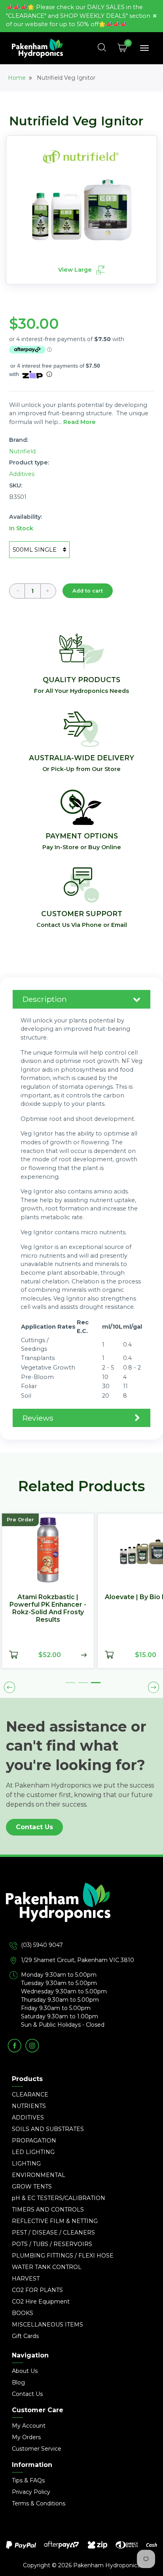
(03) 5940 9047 (42, 1945)
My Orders (26, 2437)
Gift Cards (25, 2336)
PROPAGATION (34, 2141)
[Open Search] (102, 48)
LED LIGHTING (33, 2152)
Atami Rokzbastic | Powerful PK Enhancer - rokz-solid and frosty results (48, 1608)
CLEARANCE (30, 2095)
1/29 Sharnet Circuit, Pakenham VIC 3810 (78, 1960)
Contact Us (34, 1827)
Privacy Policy (31, 2492)
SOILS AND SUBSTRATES (48, 2129)
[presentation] (9, 1688)
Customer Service (37, 2449)
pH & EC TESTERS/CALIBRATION (59, 2198)
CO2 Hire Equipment (41, 2302)
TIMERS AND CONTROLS (48, 2210)
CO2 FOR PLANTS (37, 2290)
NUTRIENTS (29, 2106)
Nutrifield (22, 451)
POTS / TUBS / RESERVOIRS (52, 2244)
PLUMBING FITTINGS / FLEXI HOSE (63, 2256)
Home (17, 78)
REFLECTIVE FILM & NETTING (55, 2221)
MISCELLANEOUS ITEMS (47, 2325)
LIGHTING (26, 2164)
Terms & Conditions (39, 2503)
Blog (18, 2382)
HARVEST (26, 2279)
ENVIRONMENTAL (39, 2175)
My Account (29, 2426)
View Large (76, 270)
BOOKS (23, 2313)
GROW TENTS (32, 2187)
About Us (25, 2371)
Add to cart (88, 591)
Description (45, 999)
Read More (80, 422)
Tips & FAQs (28, 2480)
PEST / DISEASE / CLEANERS (53, 2233)
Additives (22, 474)
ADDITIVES (28, 2118)
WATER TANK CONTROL (47, 2267)
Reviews (38, 1418)
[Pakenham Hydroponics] (81, 1912)
